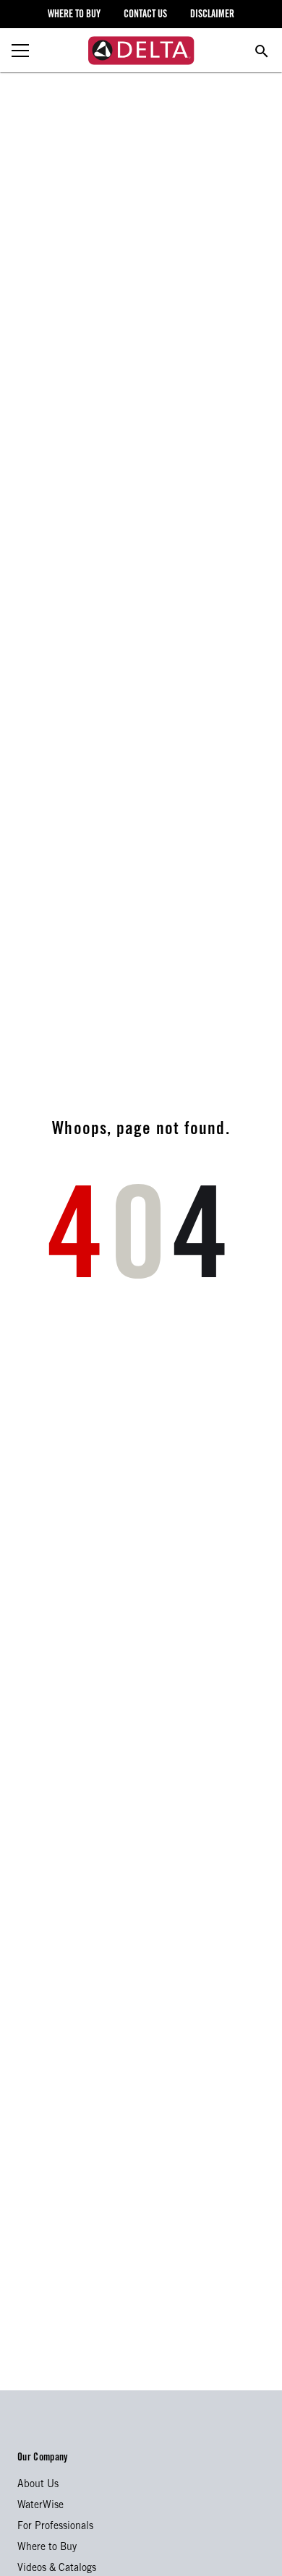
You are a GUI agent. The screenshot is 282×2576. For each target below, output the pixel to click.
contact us (145, 15)
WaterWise (40, 2506)
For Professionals (55, 2527)
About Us (38, 2485)
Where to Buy (47, 2548)
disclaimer (212, 15)
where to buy (74, 15)
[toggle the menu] (20, 51)
